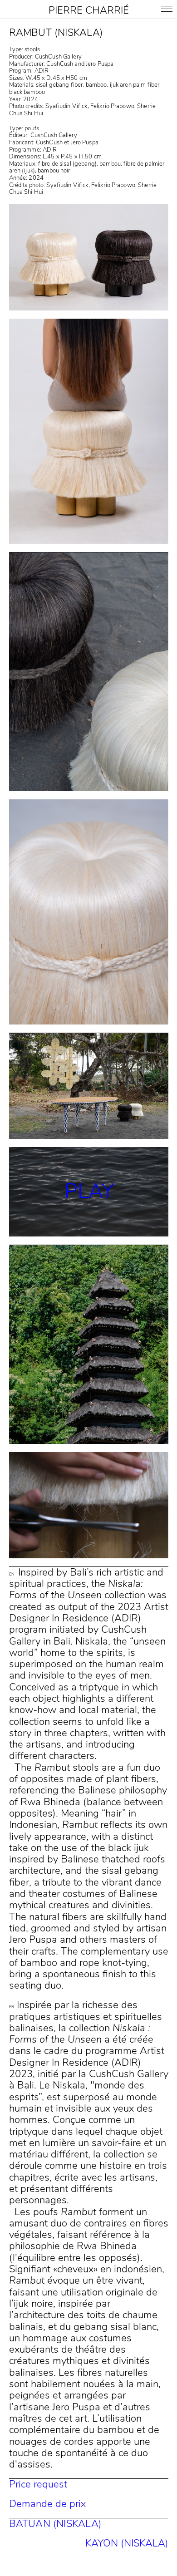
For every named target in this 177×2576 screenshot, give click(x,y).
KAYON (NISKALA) (127, 2543)
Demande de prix (47, 2504)
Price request (38, 2484)
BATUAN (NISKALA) (56, 2524)
